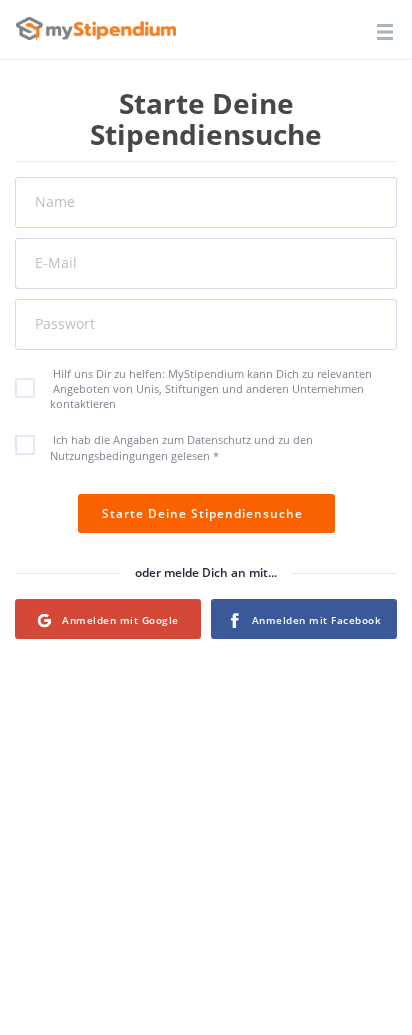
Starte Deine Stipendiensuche (206, 513)
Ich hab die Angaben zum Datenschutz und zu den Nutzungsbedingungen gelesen (181, 447)
